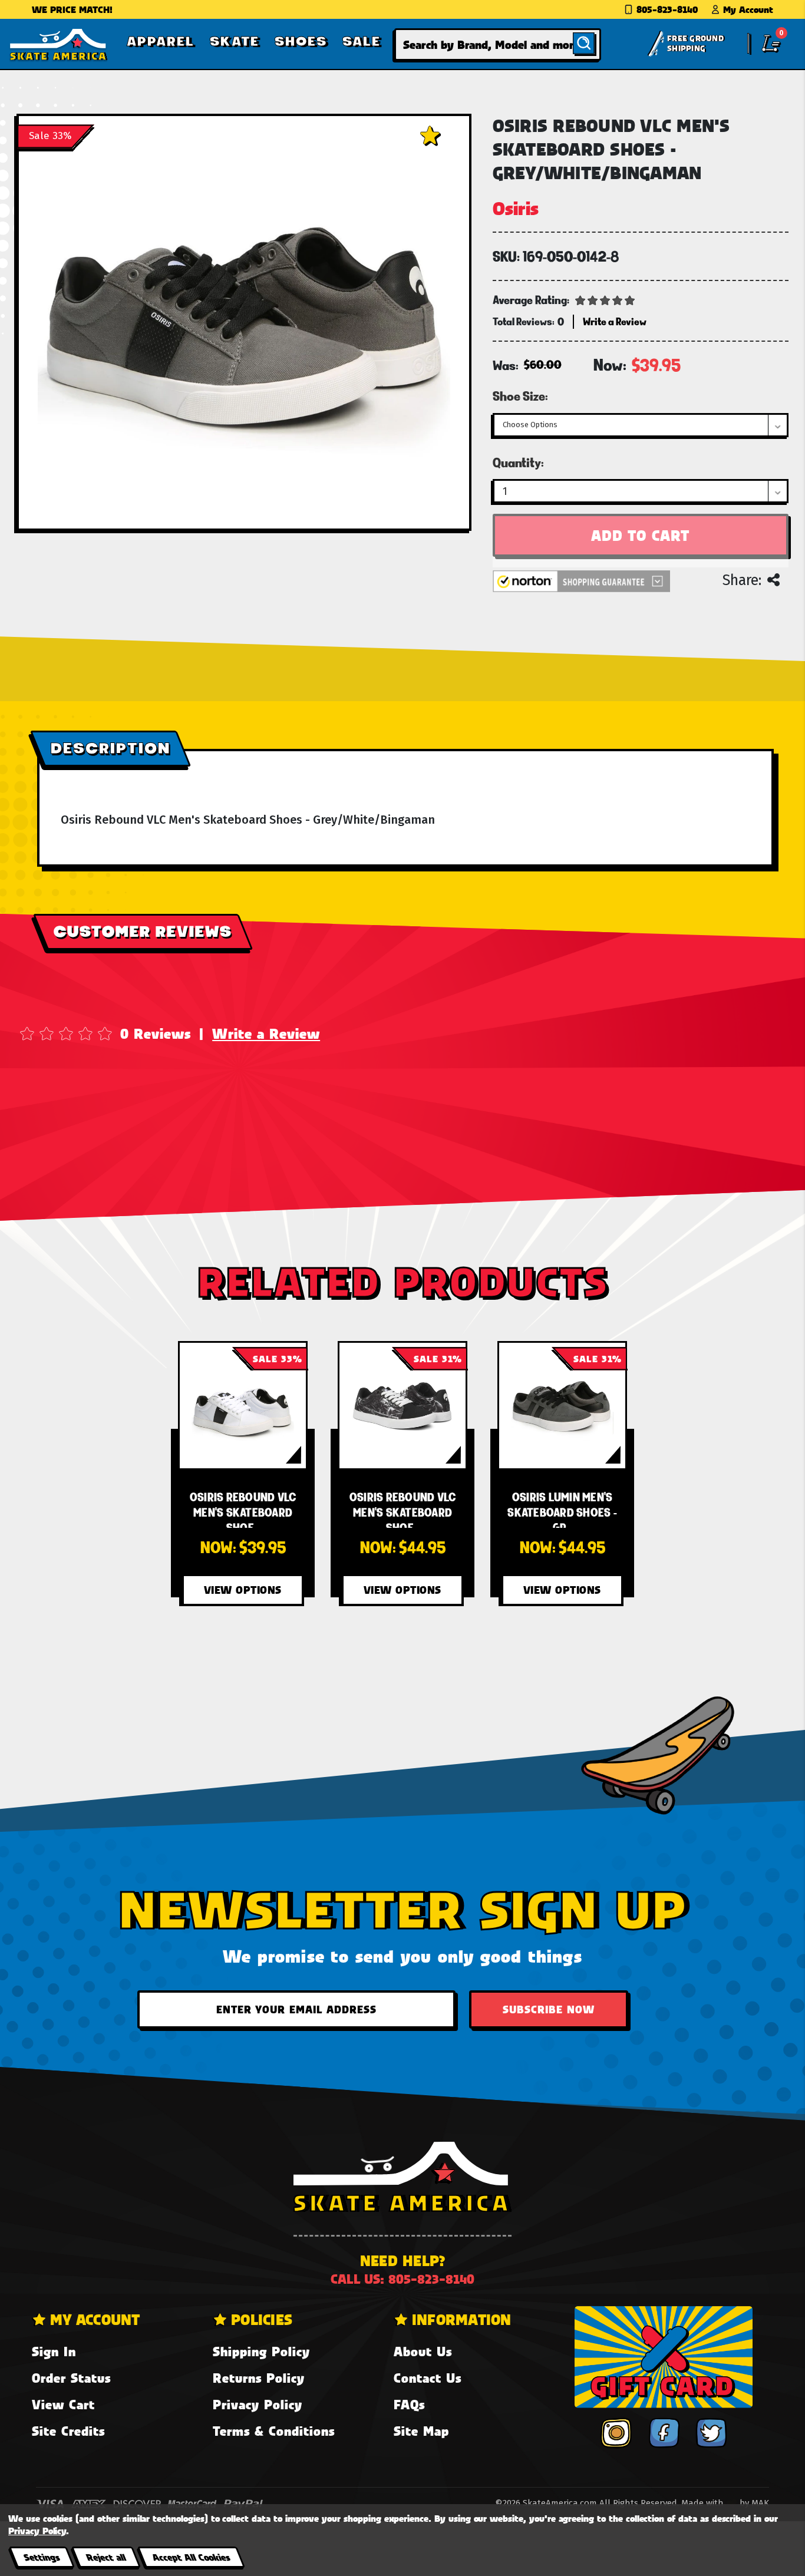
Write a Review (266, 1033)
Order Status (71, 2378)
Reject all (106, 2557)
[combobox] (498, 44)
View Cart (63, 2404)
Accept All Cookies (191, 2557)
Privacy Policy (258, 2404)
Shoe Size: (520, 396)
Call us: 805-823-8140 (402, 2279)
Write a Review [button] (615, 321)
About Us (423, 2351)
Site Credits (68, 2431)
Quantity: (518, 463)
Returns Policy (259, 2378)
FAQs (409, 2404)
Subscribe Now (549, 2009)
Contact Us (428, 2378)
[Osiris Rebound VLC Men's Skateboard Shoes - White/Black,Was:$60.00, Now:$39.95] (243, 1406)
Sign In (54, 2351)
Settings (42, 2557)
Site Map (421, 2431)
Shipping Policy (261, 2351)
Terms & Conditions (274, 2431)
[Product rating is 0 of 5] (605, 299)
